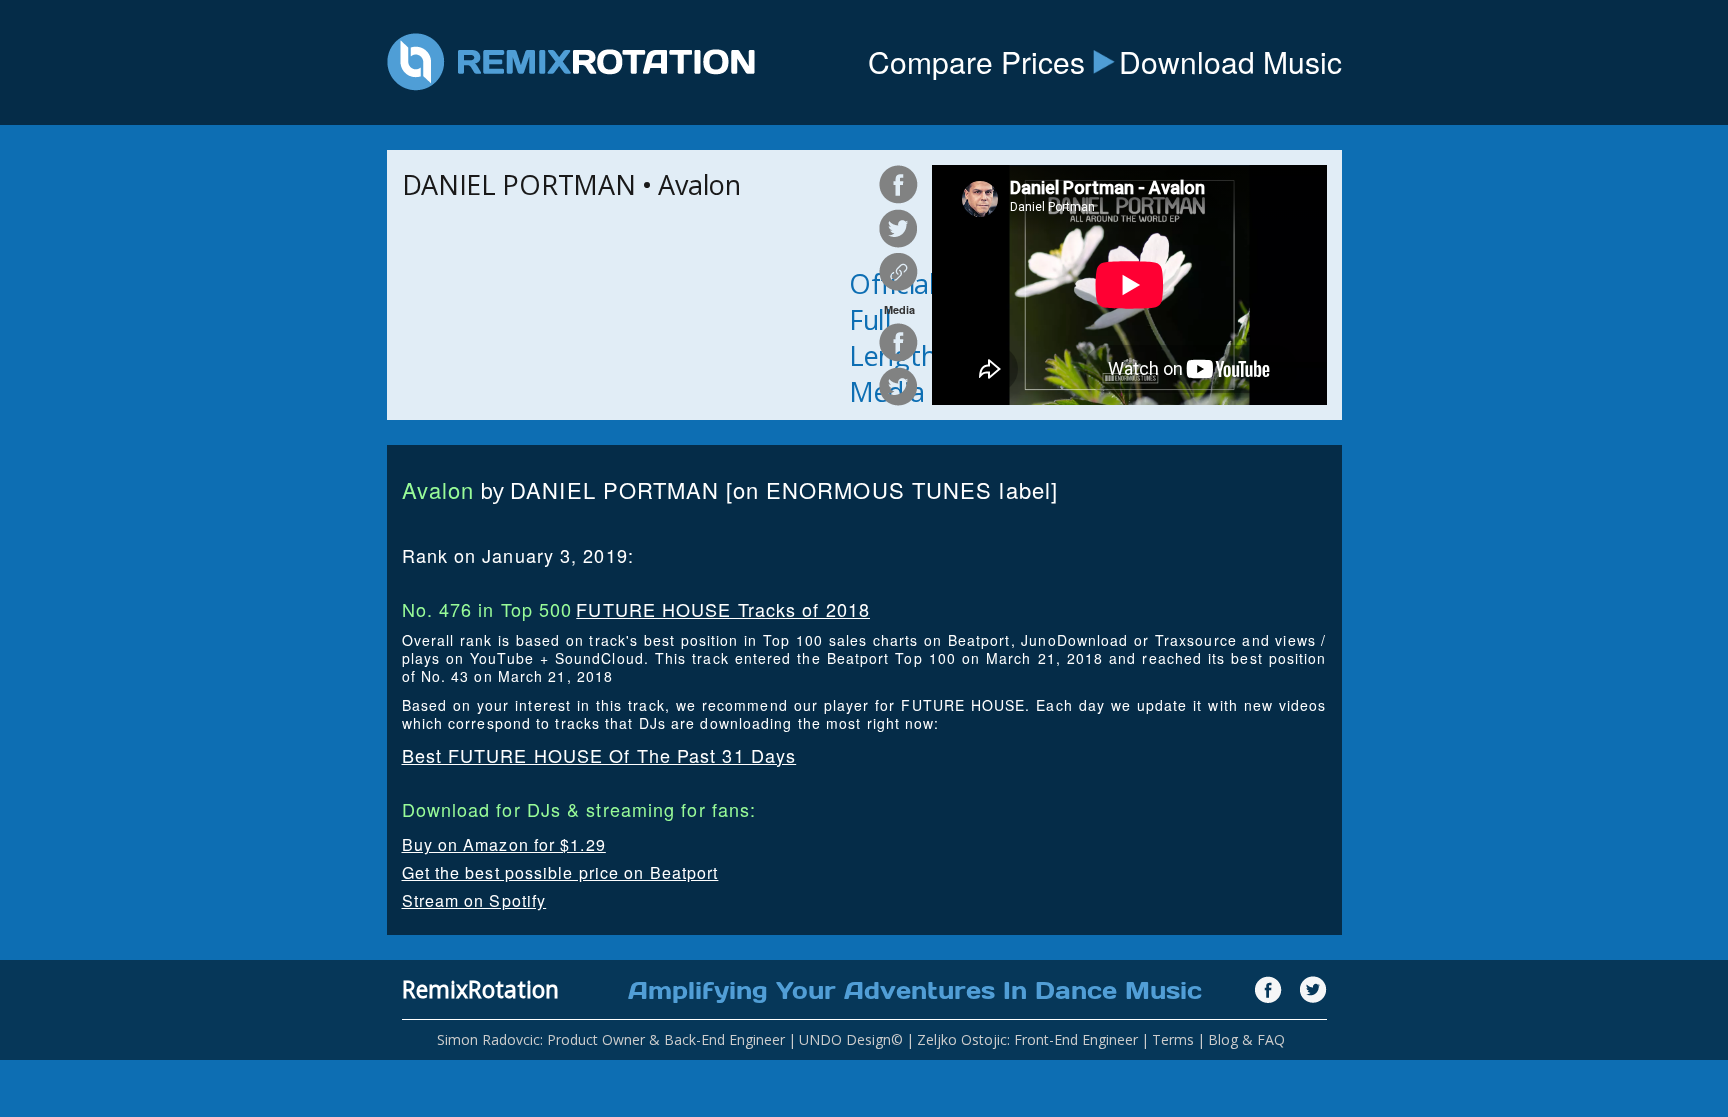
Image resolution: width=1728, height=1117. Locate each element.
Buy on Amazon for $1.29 (504, 844)
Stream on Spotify (474, 900)
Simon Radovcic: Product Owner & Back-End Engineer (611, 1039)
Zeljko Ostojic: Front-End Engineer (1027, 1039)
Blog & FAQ (1246, 1039)
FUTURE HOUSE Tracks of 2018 (723, 609)
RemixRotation (480, 989)
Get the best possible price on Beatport (560, 872)
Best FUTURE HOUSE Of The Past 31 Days (599, 755)
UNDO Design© (851, 1039)
